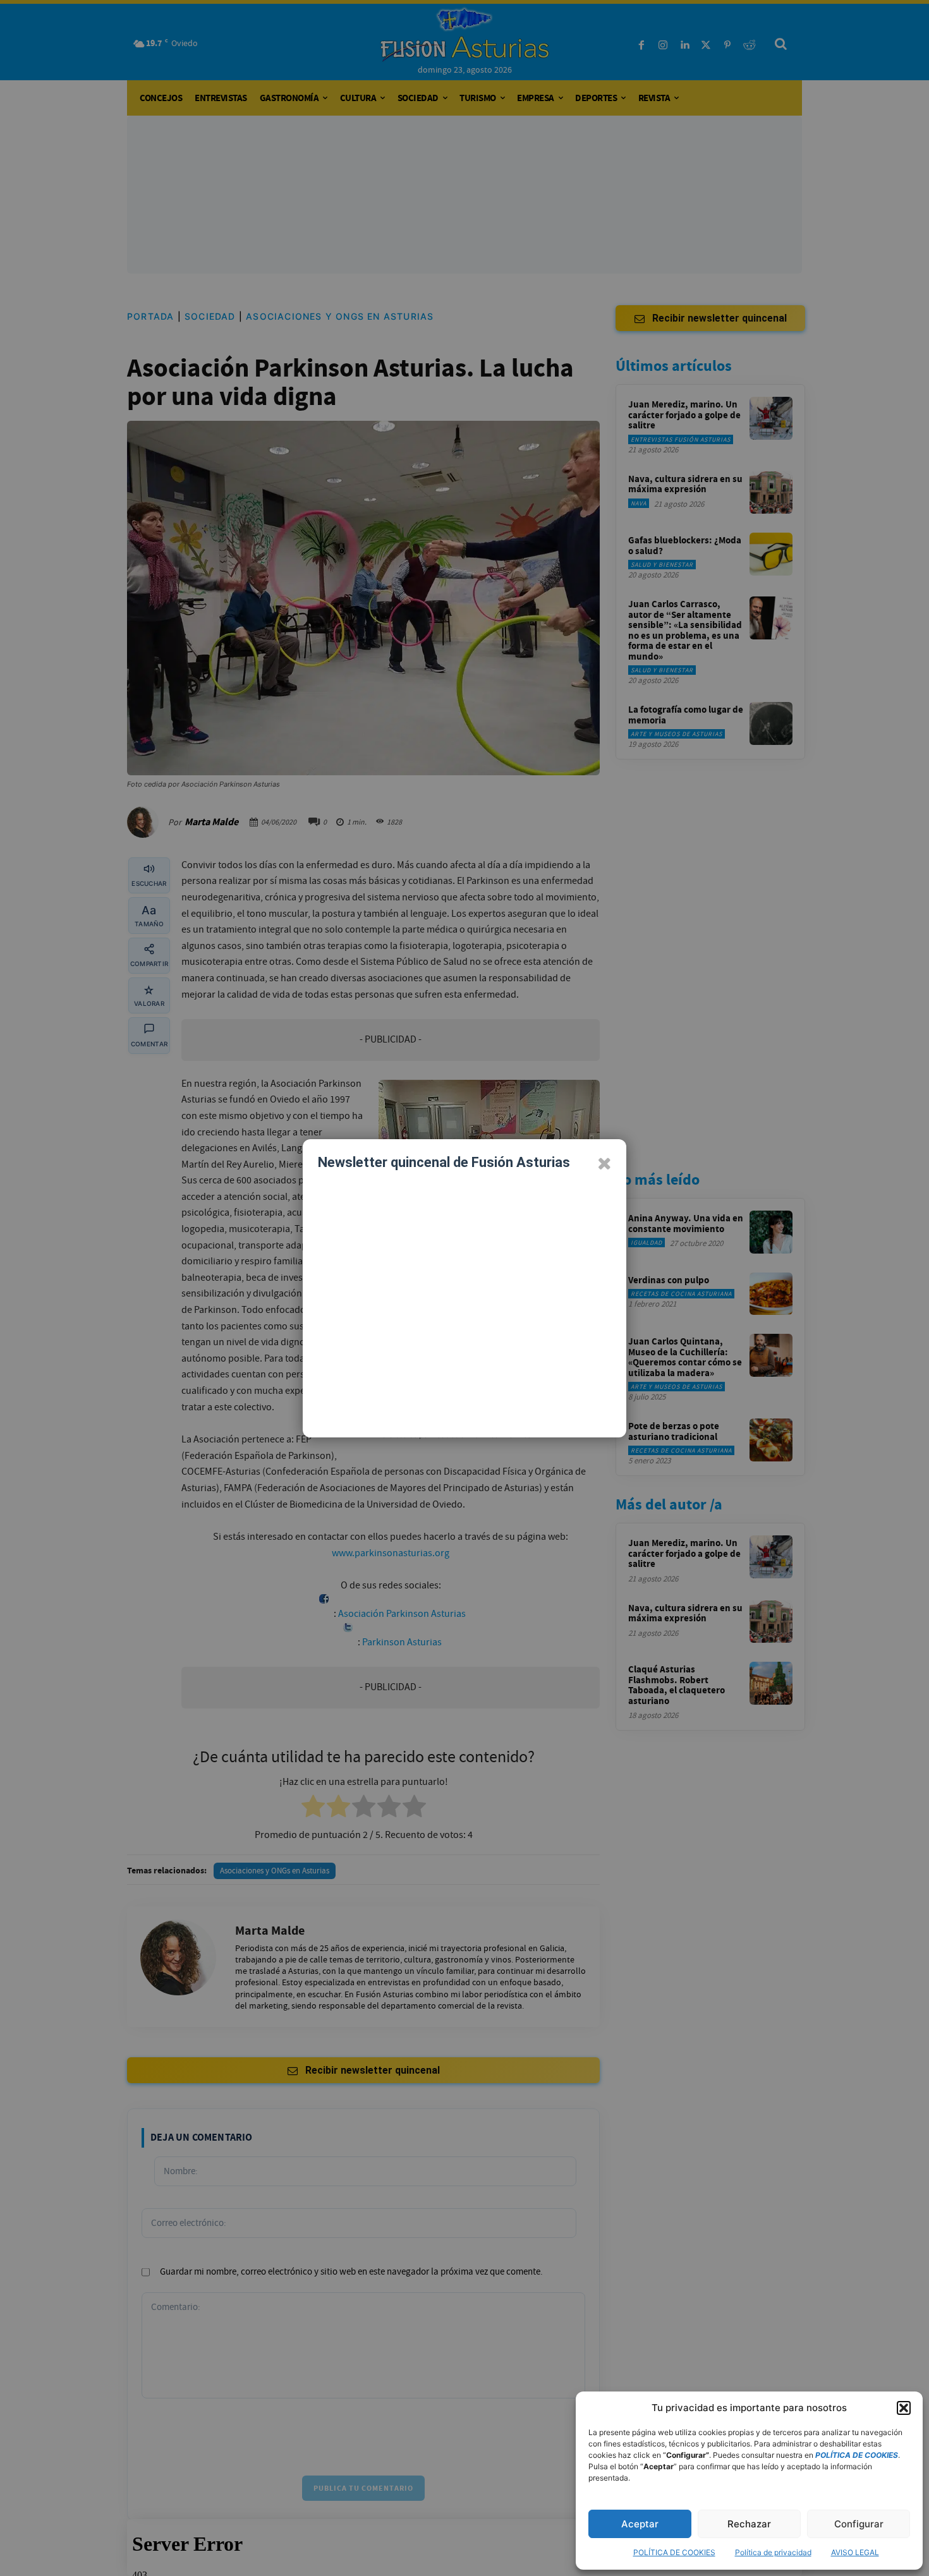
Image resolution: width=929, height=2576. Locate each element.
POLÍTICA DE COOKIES (674, 2552)
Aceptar (640, 2524)
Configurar (859, 2524)
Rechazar (749, 2524)
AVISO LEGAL (855, 2552)
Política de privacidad (773, 2552)
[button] (904, 2408)
